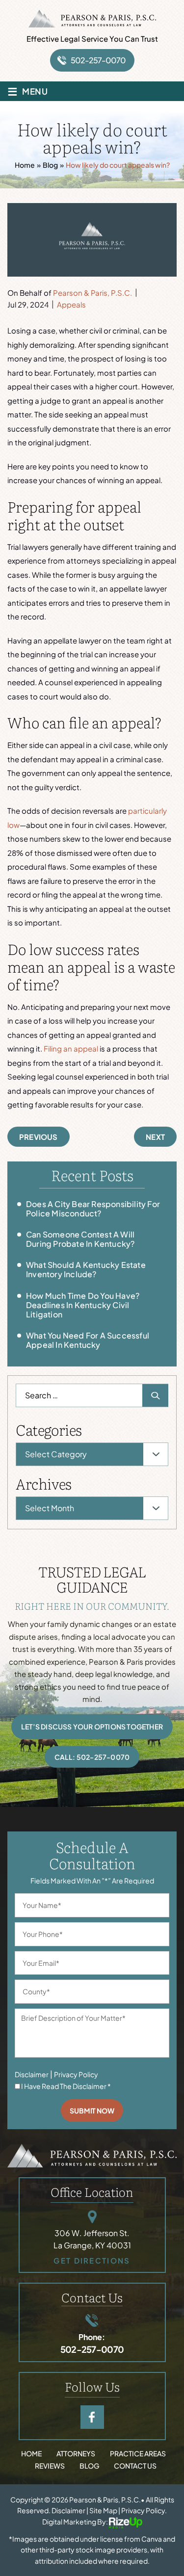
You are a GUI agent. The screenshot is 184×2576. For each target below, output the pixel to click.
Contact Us (135, 2466)
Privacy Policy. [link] (144, 2510)
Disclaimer (32, 2074)
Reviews (50, 2466)
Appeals (71, 304)
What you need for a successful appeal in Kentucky (88, 1340)
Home (31, 2453)
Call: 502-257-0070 (92, 1757)
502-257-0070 (98, 60)
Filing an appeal (71, 1048)
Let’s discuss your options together (92, 1726)
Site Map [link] (103, 2510)
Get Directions (92, 2260)
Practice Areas (138, 2453)
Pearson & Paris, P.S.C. (92, 293)
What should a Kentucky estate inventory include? (86, 1269)
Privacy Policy (76, 2074)
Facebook (92, 2417)
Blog (89, 2466)
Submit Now (92, 2111)
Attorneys (76, 2453)
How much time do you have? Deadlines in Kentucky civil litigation (83, 1305)
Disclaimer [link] (68, 2510)
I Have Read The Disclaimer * (66, 2086)
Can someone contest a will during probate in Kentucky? (80, 1239)
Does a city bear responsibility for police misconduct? (93, 1209)
